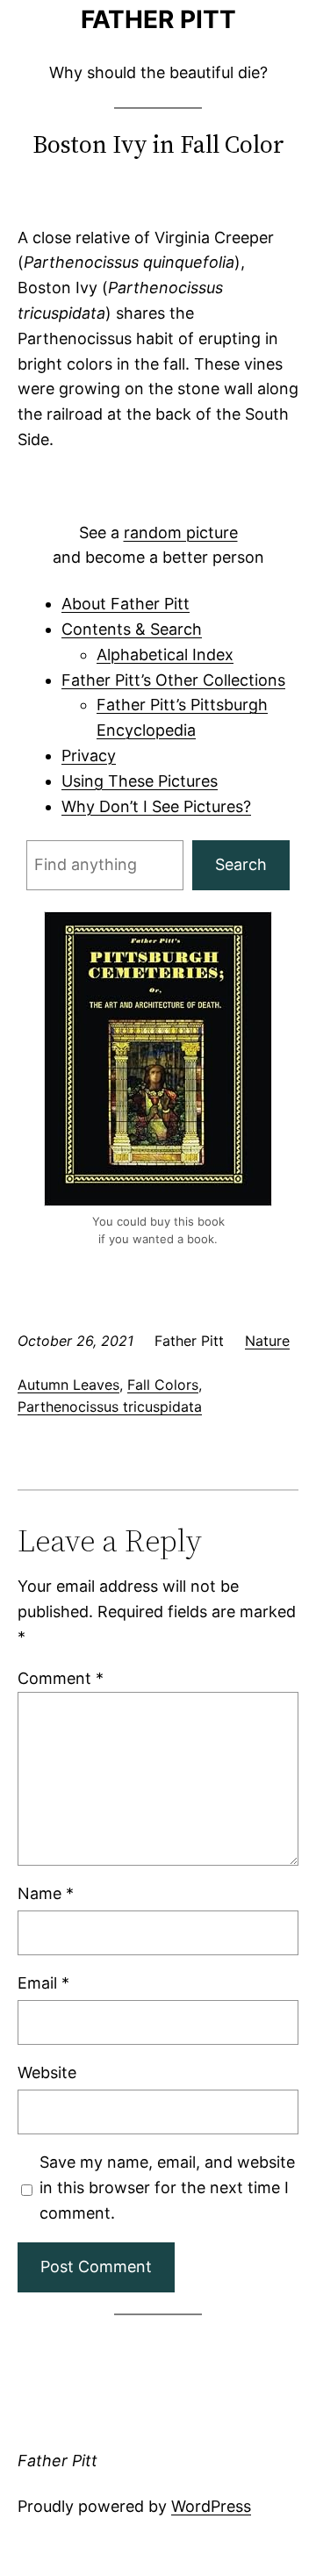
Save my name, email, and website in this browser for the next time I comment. (167, 2187)
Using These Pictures (140, 781)
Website (47, 2072)
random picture (181, 532)
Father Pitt (158, 19)
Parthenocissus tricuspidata (110, 1407)
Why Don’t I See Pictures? (156, 806)
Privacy (89, 756)
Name (46, 1893)
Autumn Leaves (68, 1385)
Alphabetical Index (165, 655)
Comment (61, 1678)
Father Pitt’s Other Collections (173, 680)
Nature (267, 1341)
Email (43, 1983)
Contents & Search (132, 629)
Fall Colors (163, 1385)
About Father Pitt (126, 604)
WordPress (211, 2506)
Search (241, 864)
